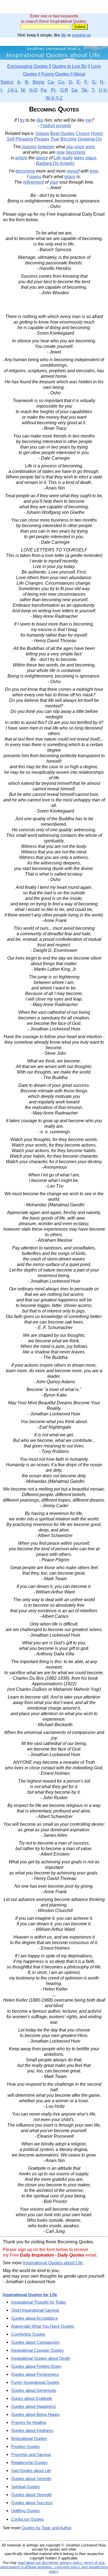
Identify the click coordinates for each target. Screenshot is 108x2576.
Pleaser (42, 139)
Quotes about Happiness (34, 2406)
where (21, 158)
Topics (7, 82)
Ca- (51, 82)
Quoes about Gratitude (32, 2398)
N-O (33, 90)
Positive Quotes (25, 2446)
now (61, 152)
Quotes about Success (32, 2503)
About (79, 74)
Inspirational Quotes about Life (53, 2263)
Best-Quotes (62, 133)
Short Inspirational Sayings (35, 2310)
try (22, 120)
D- (71, 82)
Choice (83, 133)
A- (19, 82)
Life (57, 158)
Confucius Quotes (27, 2519)
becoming (76, 152)
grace (70, 177)
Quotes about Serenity (31, 2479)
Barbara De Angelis (55, 163)
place (91, 158)
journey (29, 147)
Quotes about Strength (31, 2495)
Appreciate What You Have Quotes (43, 2326)
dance (42, 158)
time (94, 171)
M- (24, 90)
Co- (62, 82)
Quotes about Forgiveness (35, 2374)
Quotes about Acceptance (34, 2318)
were (90, 147)
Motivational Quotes (29, 2438)
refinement (33, 182)
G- (94, 82)
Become (69, 139)
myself (73, 171)
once (79, 147)
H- (102, 82)
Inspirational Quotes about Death (41, 2358)
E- (79, 82)
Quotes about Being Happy (35, 2414)
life (64, 35)
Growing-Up (90, 139)
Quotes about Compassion (35, 2342)
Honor (97, 133)
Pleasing (24, 139)
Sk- (85, 90)
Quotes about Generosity (34, 2390)
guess (35, 177)
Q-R (64, 90)
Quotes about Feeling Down (36, 2366)
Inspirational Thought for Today (39, 2302)
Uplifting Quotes (25, 2511)
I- (2, 90)
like (40, 120)
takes (79, 158)
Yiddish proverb (55, 126)
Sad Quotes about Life (31, 2470)
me (88, 120)
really (67, 158)
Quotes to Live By (69, 66)
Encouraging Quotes (27, 66)
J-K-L (13, 90)
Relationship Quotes (29, 2462)
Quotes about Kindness (32, 2430)
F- (87, 82)
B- (27, 82)
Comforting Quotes (28, 2334)
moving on (81, 35)
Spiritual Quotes (25, 2487)
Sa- (75, 90)
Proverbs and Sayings (31, 2454)
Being (38, 82)
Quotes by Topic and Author (46, 2528)
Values (42, 133)
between (46, 147)
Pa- (44, 90)
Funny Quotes (55, 74)
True (55, 139)
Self (11, 139)
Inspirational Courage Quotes (37, 2350)
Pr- (54, 90)
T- (94, 90)
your (54, 182)
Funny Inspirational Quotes (35, 2382)
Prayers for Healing (29, 2422)
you (70, 147)
